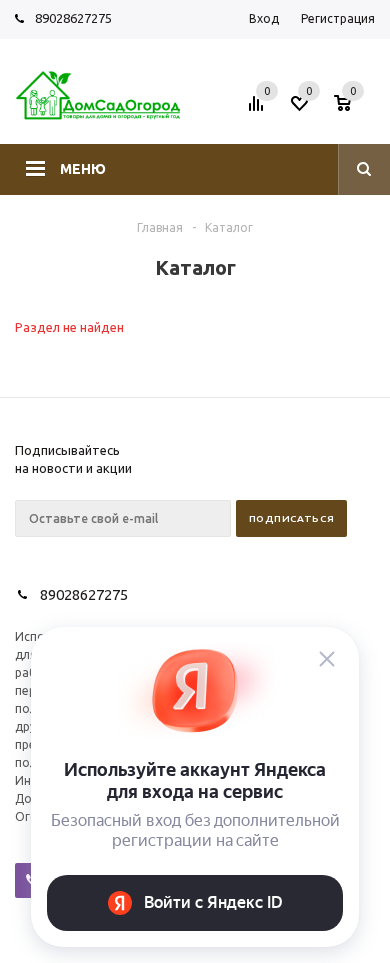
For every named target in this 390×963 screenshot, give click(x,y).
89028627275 (73, 18)
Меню (83, 169)
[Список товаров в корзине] (357, 109)
